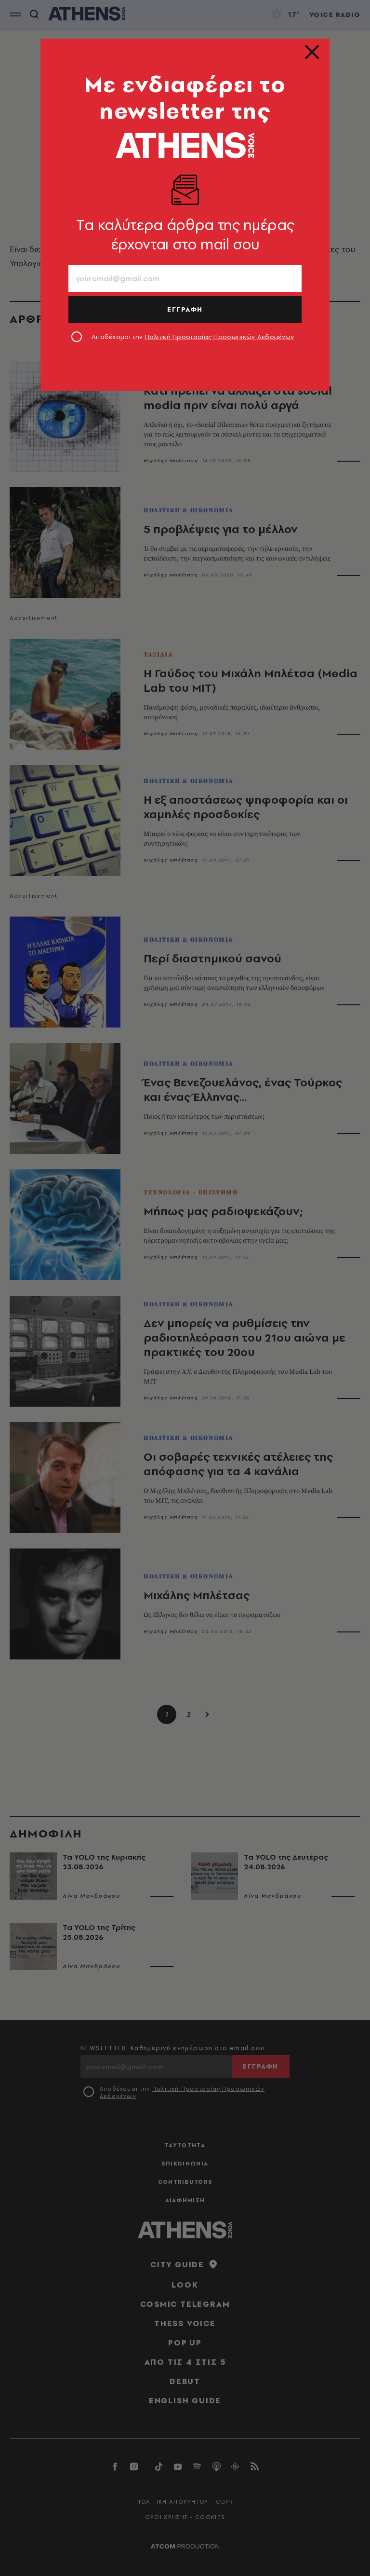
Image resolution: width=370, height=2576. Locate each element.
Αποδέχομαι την (193, 337)
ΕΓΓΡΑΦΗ (185, 309)
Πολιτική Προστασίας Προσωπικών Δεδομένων (220, 337)
